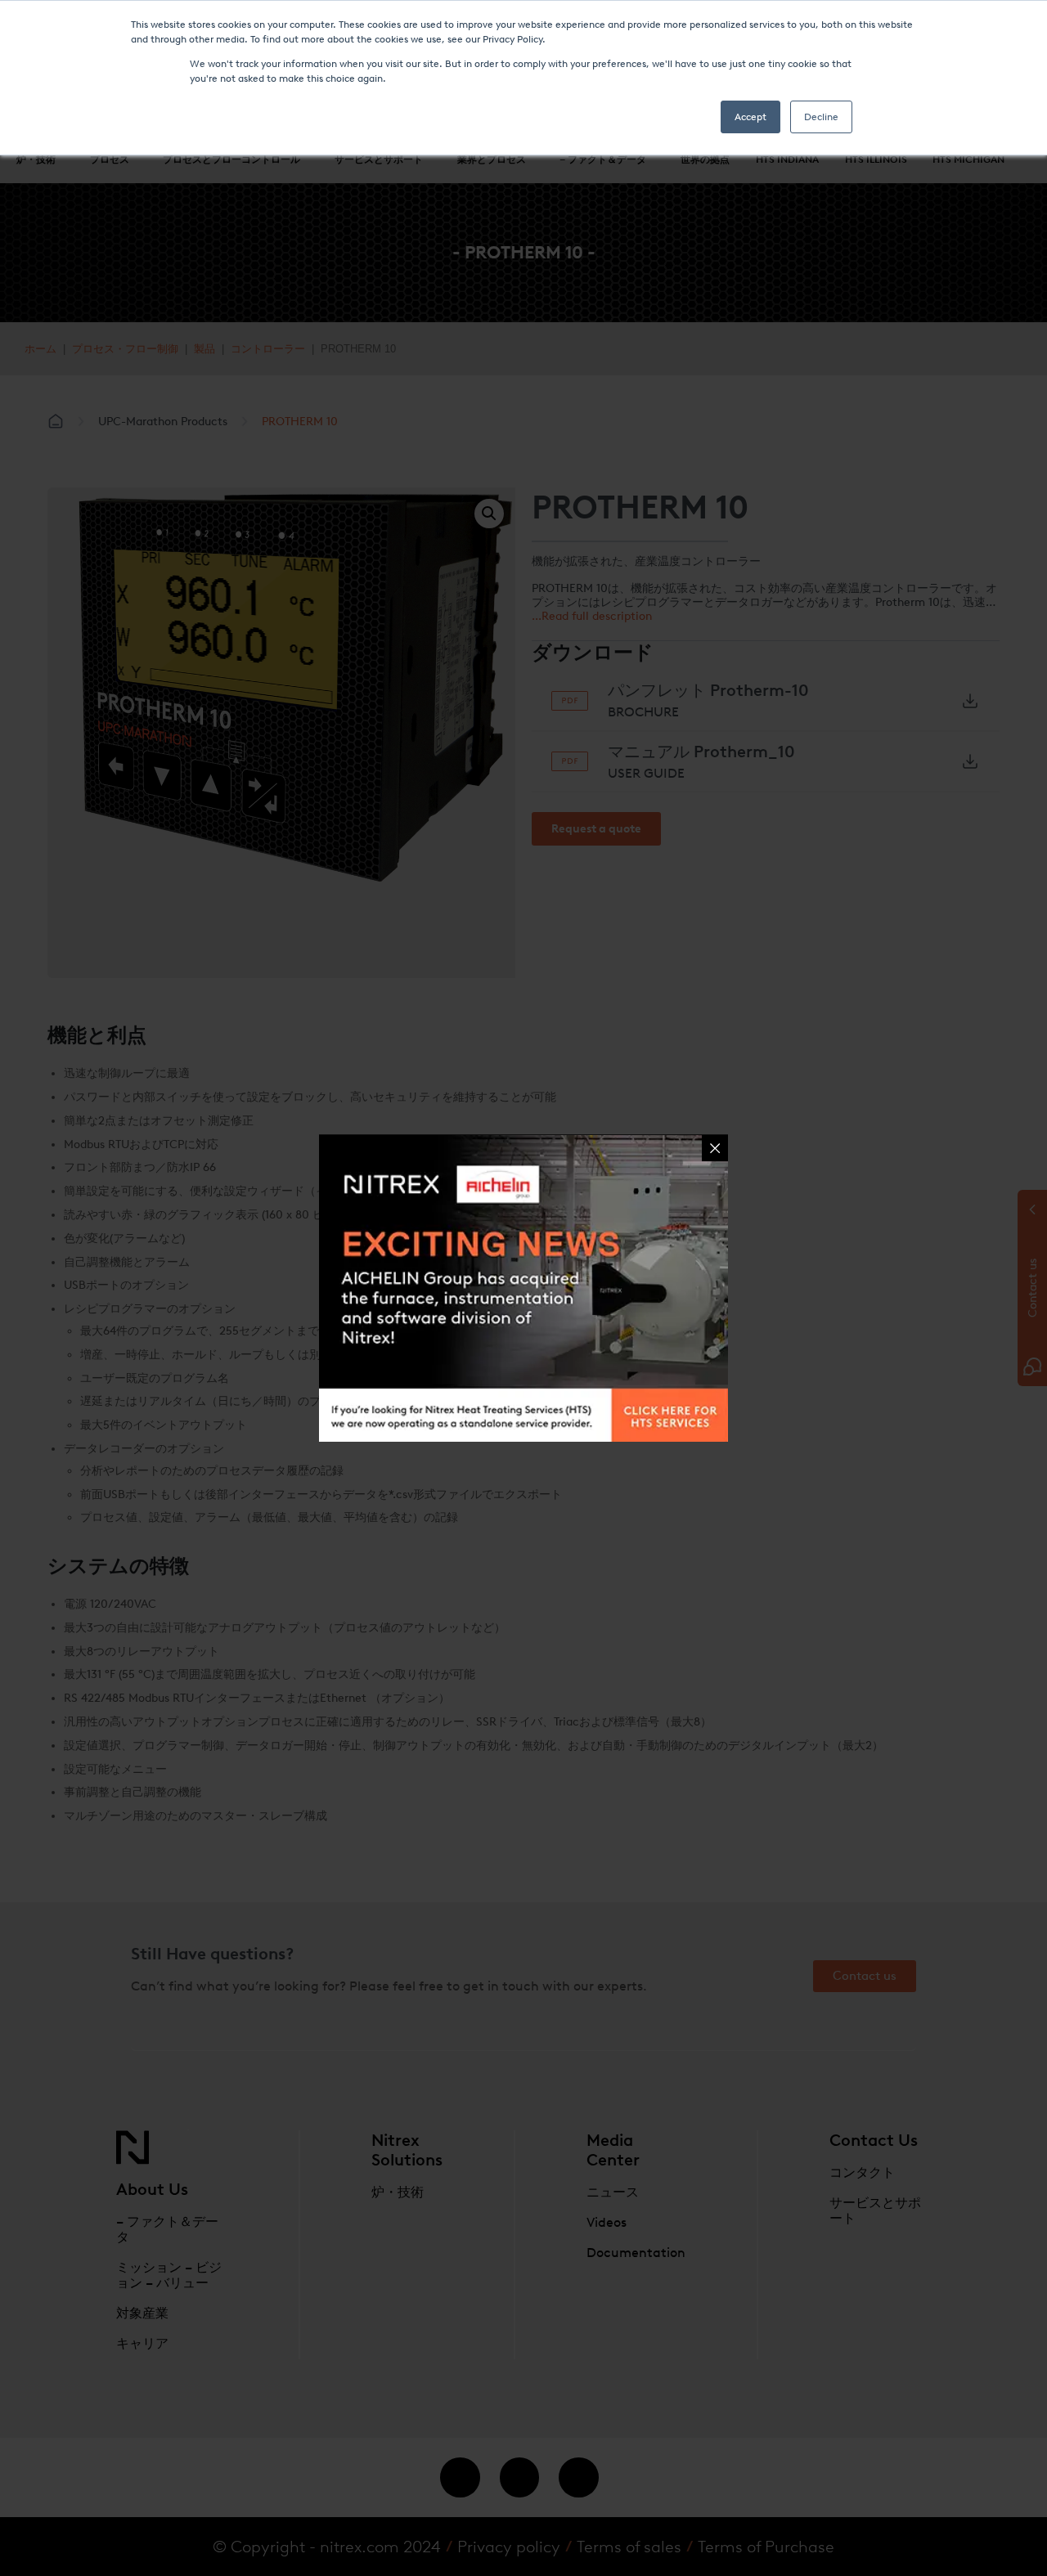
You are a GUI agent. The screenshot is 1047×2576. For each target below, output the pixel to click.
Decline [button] (821, 117)
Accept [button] (750, 117)
